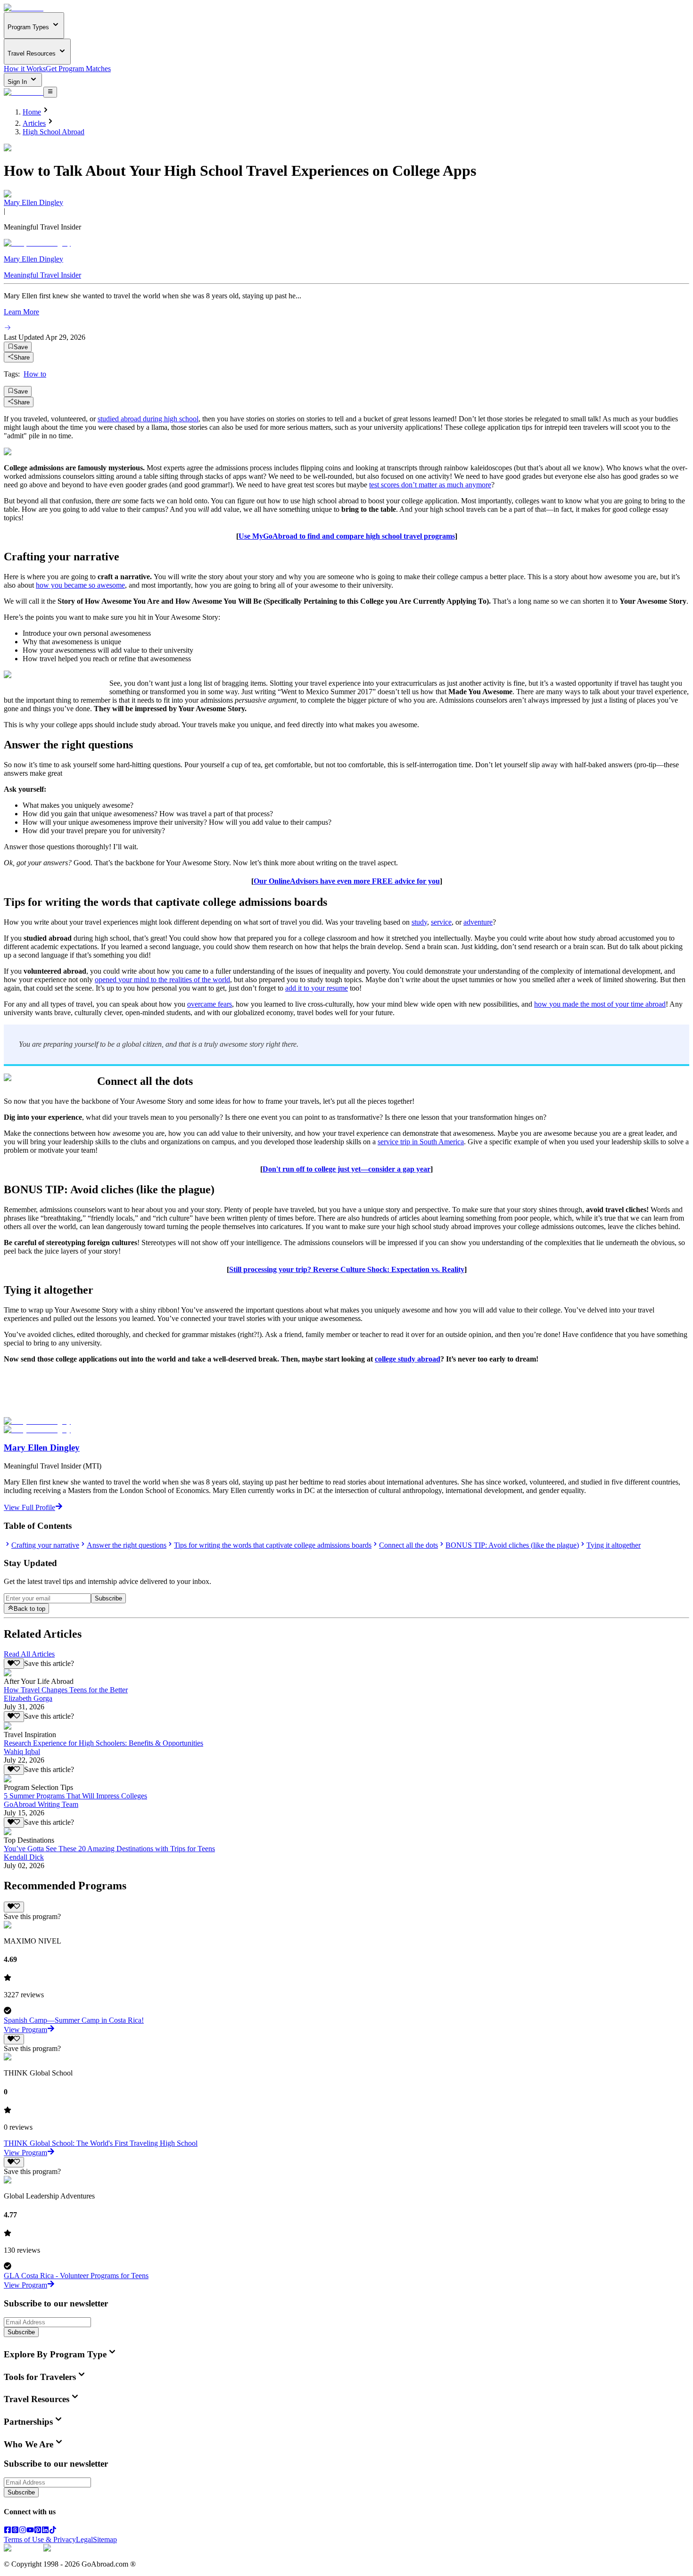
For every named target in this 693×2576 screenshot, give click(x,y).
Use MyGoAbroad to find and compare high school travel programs (347, 536)
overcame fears (210, 1004)
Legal (84, 2539)
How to (35, 374)
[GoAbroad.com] (24, 8)
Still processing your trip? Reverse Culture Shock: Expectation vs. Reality (347, 1269)
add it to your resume (317, 988)
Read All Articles (29, 1654)
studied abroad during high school (148, 419)
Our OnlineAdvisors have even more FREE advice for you (347, 881)
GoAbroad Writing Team (41, 1804)
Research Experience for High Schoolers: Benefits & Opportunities (103, 1743)
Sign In (18, 82)
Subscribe (108, 1598)
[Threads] (15, 2531)
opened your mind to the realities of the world (162, 980)
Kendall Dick (24, 1857)
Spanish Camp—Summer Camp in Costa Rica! (74, 2020)
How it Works (25, 69)
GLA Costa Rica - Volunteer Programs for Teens (76, 2276)
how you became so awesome (80, 585)
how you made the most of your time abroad (600, 1004)
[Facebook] (8, 2531)
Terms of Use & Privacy (40, 2539)
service (441, 922)
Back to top (29, 1609)
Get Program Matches (78, 69)
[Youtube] (30, 2531)
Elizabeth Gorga (28, 1698)
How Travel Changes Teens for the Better (66, 1690)
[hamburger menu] (50, 92)
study (419, 922)
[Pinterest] (38, 2531)
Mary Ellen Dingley (33, 202)
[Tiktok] (53, 2531)
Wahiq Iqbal (22, 1752)
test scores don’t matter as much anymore (430, 485)
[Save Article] (14, 1664)
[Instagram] (23, 2531)
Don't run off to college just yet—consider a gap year (346, 1169)
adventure (478, 922)
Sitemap (105, 2539)
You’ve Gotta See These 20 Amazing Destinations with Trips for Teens (109, 1849)
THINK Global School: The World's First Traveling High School (101, 2143)
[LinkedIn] (45, 2531)
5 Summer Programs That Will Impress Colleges (75, 1796)
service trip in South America (421, 1142)
